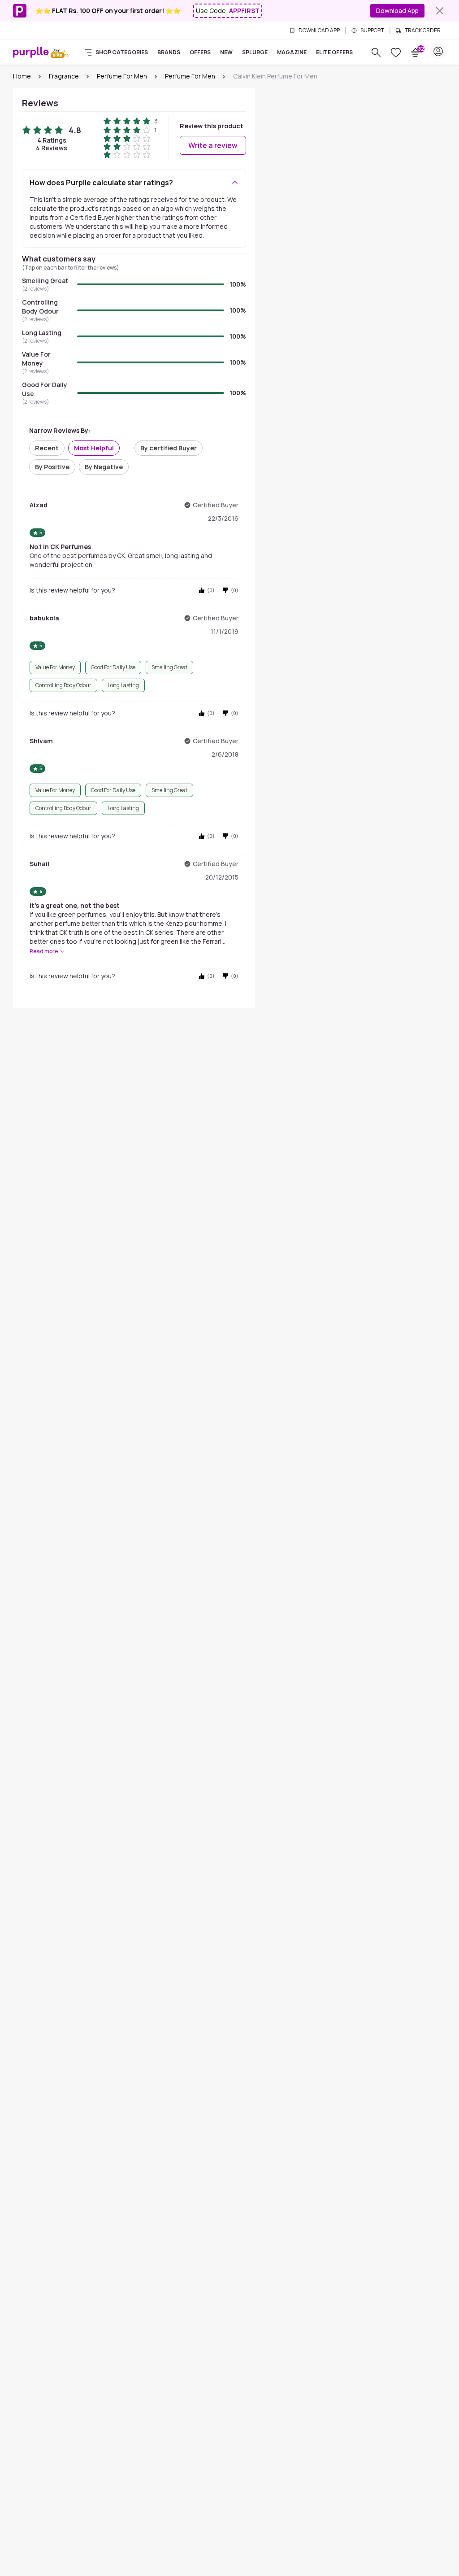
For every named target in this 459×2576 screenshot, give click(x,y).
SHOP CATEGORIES (122, 52)
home (22, 76)
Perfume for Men (122, 76)
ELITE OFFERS (334, 52)
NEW (226, 52)
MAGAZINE (292, 52)
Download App (397, 11)
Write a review (213, 145)
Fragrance (64, 76)
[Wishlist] (396, 52)
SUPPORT (372, 31)
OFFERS (200, 52)
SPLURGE (255, 52)
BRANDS (169, 52)
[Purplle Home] (31, 52)
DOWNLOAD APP (319, 31)
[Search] (376, 52)
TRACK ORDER (423, 31)
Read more (44, 951)
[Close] (440, 11)
